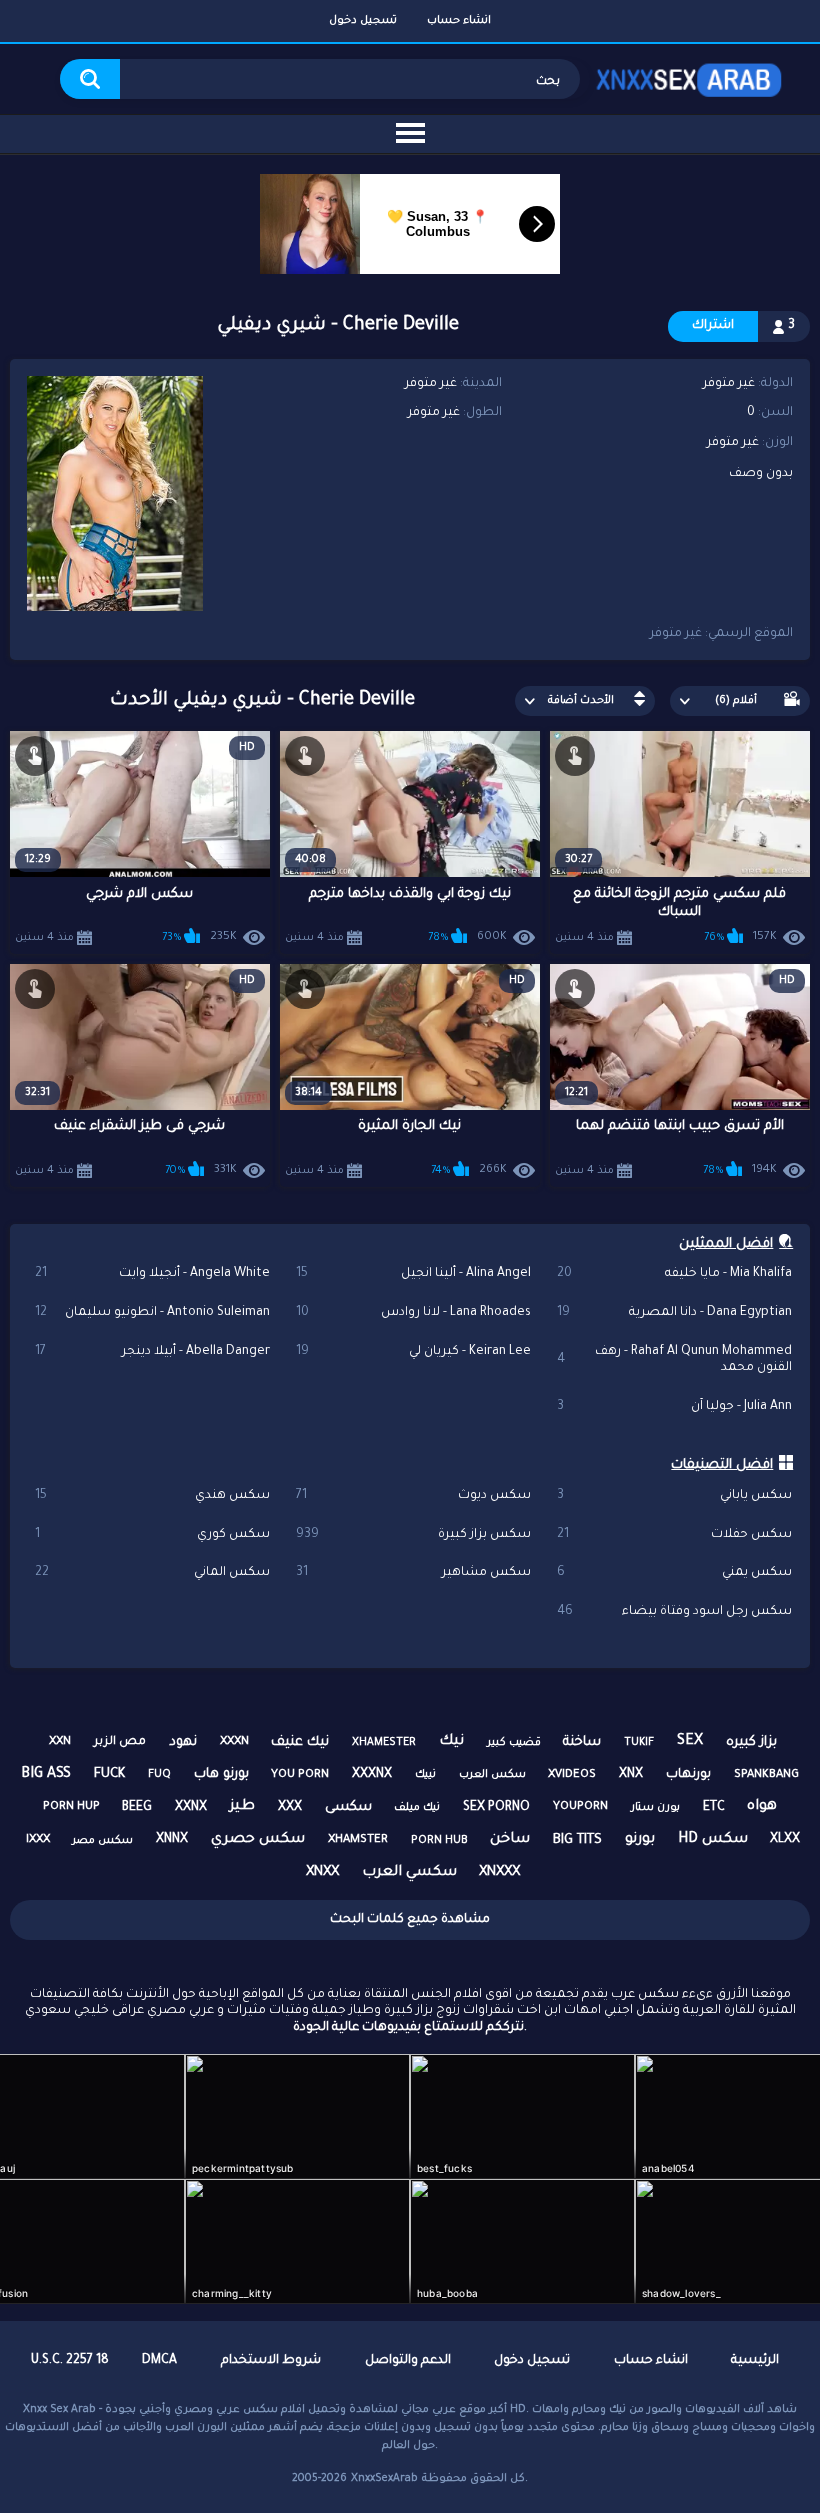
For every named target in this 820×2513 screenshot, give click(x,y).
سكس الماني (152, 1573)
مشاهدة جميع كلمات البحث (410, 1920)
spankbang (766, 1775)
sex (690, 1742)
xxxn (234, 1742)
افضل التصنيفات (722, 1465)
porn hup (71, 1807)
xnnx (172, 1840)
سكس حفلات (674, 1535)
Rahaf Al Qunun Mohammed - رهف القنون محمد (674, 1360)
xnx (631, 1775)
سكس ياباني (674, 1496)
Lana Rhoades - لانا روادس (413, 1313)
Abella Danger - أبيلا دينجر (152, 1352)
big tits (577, 1840)
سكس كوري (152, 1535)
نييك (425, 1775)
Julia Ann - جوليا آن (674, 1407)
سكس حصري (258, 1840)
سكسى (348, 1807)
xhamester (384, 1743)
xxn (60, 1742)
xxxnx (372, 1775)
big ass (46, 1775)
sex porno (496, 1808)
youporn (580, 1807)
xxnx (191, 1808)
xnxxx (499, 1872)
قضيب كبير (514, 1743)
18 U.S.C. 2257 (70, 2361)
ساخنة (582, 1742)
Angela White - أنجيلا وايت (152, 1274)
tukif (639, 1743)
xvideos (572, 1775)
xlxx (785, 1840)
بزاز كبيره (751, 1742)
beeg (137, 1808)
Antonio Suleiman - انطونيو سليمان (152, 1313)
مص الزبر (120, 1742)
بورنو (640, 1840)
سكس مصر (102, 1841)
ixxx (38, 1840)
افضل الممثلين (726, 1244)
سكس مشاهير (413, 1573)
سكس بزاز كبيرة (413, 1535)
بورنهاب (688, 1775)
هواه (762, 1807)
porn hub (439, 1841)
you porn (300, 1775)
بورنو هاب (221, 1774)
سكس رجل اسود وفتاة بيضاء (674, 1612)
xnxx (322, 1872)
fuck (109, 1774)
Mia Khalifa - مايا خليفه (674, 1274)
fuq (159, 1775)
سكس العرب (492, 1775)
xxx (290, 1808)
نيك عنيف (300, 1742)
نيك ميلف (417, 1808)
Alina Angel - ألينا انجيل (413, 1274)
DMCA (159, 2361)
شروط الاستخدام (271, 2361)
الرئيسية (755, 2361)
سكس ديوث (413, 1496)
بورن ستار (655, 1808)
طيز (242, 1807)
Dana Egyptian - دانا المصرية (674, 1313)
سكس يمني (674, 1573)
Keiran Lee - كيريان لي (413, 1352)
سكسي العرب (409, 1873)
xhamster (358, 1840)
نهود (183, 1742)
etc (714, 1808)
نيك (451, 1742)
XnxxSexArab (384, 2479)
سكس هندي (152, 1496)
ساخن (510, 1840)
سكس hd (713, 1840)
